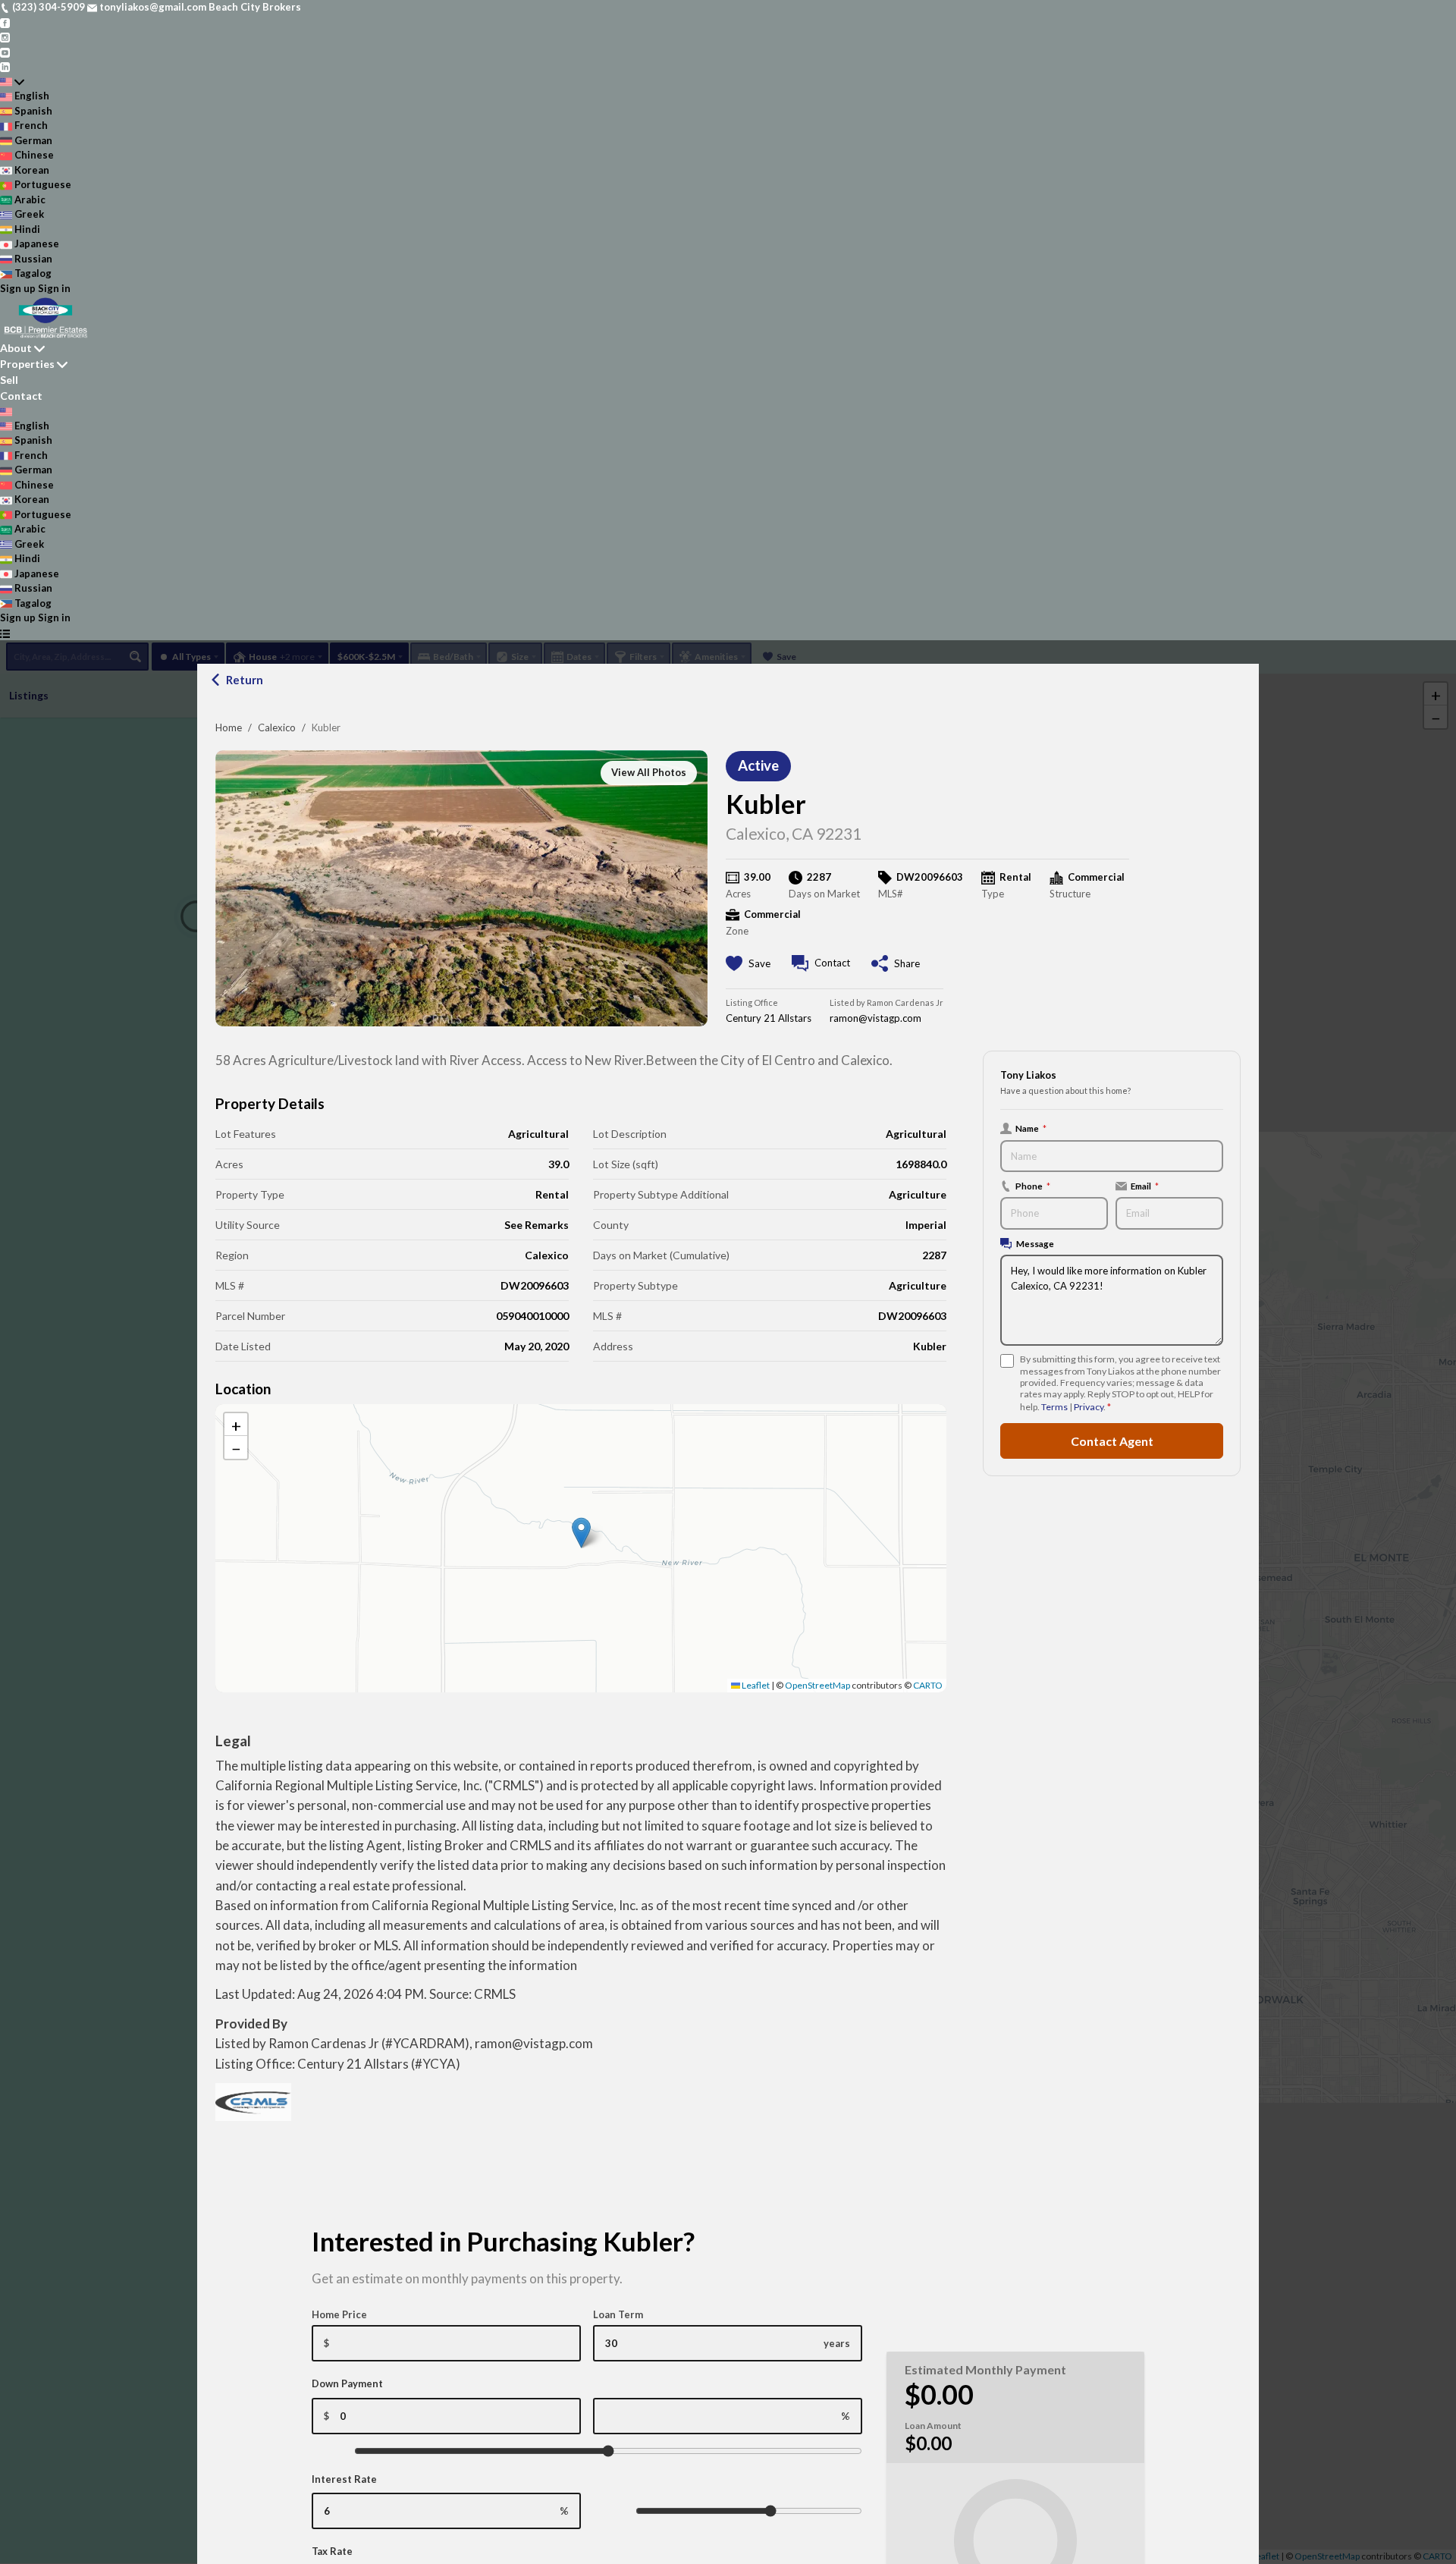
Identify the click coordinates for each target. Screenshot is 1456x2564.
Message (1035, 1243)
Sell (9, 380)
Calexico (277, 727)
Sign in (54, 288)
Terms (1054, 1407)
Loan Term (618, 2314)
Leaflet (755, 1685)
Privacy (1089, 1407)
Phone (1033, 1186)
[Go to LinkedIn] (5, 66)
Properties (27, 364)
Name (1031, 1128)
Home (229, 727)
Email (1145, 1186)
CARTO (928, 1685)
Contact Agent (1112, 1441)
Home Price (339, 2314)
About (16, 348)
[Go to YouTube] (5, 52)
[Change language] (12, 82)
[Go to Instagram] (5, 36)
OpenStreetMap (817, 1685)
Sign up (18, 288)
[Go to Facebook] (5, 22)
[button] (581, 1533)
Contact (21, 396)
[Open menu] (5, 633)
